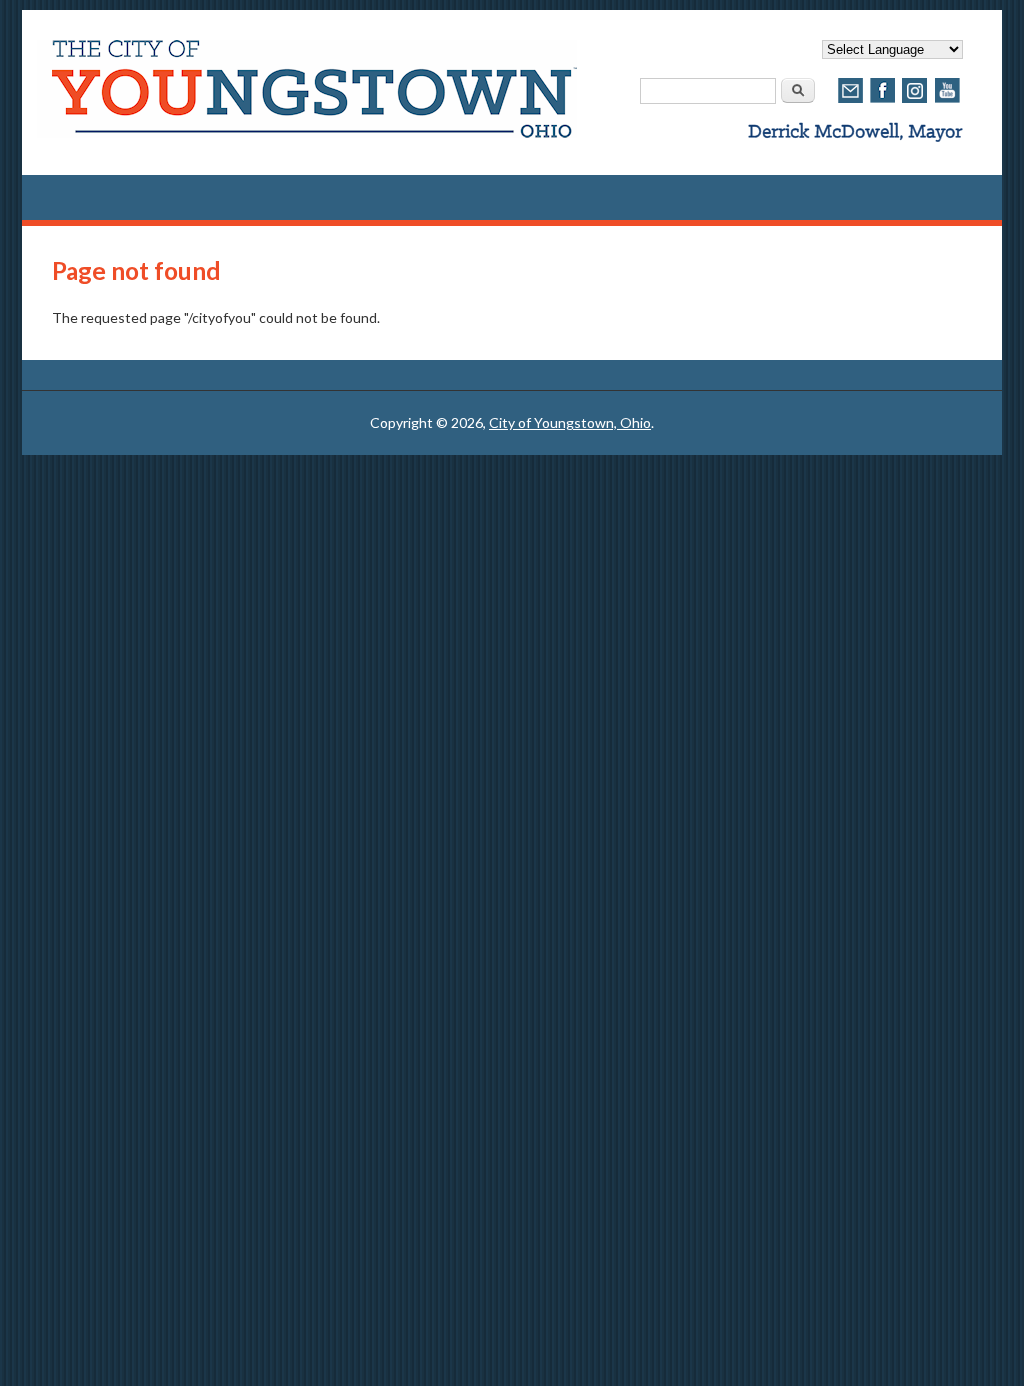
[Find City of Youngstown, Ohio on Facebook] (883, 100)
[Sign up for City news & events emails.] (851, 100)
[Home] (307, 132)
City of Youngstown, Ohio (570, 422)
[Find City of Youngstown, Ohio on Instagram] (915, 100)
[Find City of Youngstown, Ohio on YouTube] (947, 100)
